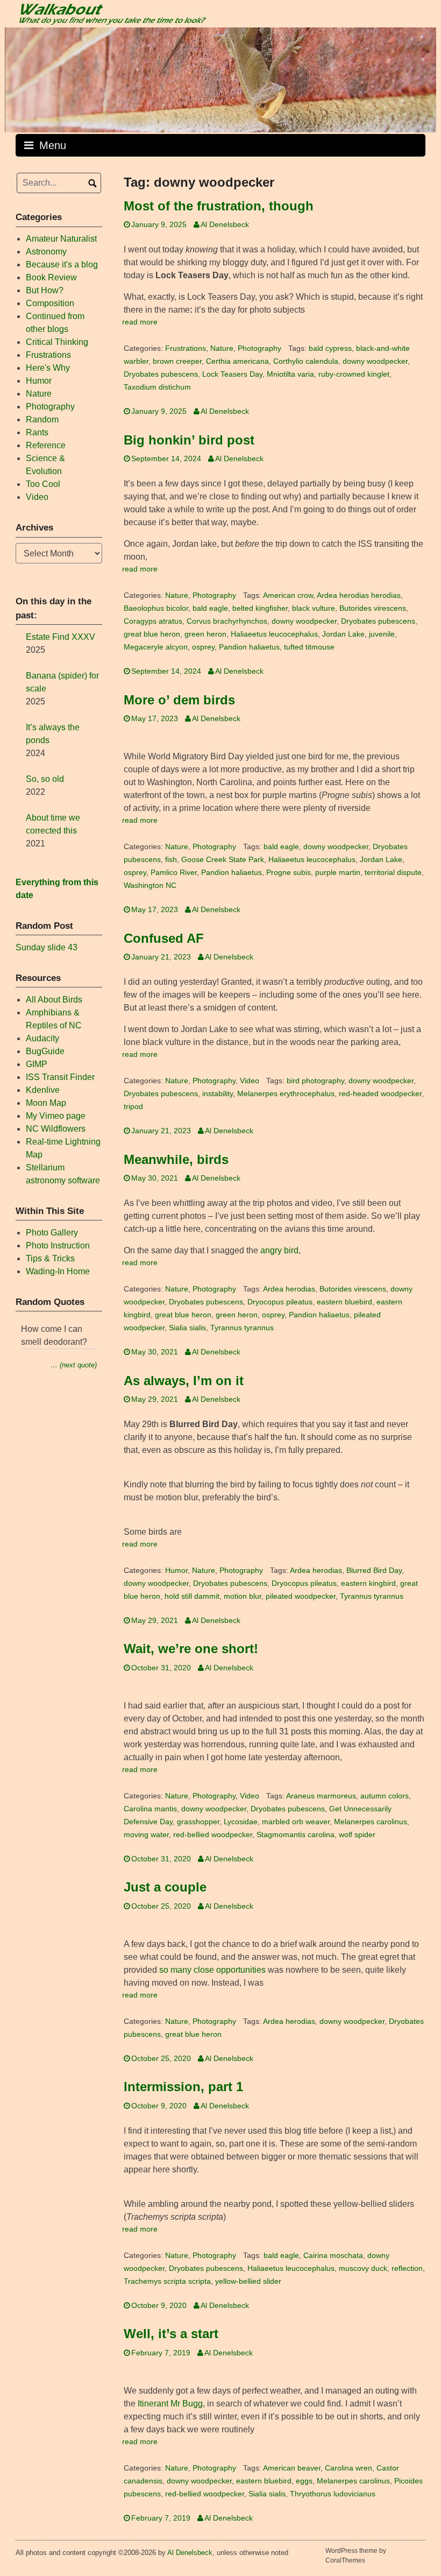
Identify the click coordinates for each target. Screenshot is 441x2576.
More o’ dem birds (179, 700)
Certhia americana (237, 361)
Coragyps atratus (153, 621)
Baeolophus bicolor (156, 608)
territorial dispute (393, 873)
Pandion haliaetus (249, 647)
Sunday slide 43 (47, 947)
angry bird (279, 1250)
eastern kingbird (368, 1583)
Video (250, 1081)
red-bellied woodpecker (213, 1835)
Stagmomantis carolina (296, 1835)
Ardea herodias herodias (359, 595)
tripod (133, 1107)
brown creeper (177, 361)
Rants (37, 432)
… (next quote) (74, 1365)
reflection (407, 2268)
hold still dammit (192, 1596)
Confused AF (164, 938)
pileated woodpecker (301, 1596)
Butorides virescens (373, 608)
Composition (50, 303)
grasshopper (198, 1822)
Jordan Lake (343, 634)
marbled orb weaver (296, 1822)
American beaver (292, 2468)
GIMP (37, 1064)
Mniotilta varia (290, 374)
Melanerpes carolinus (371, 1822)
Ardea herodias (289, 1289)
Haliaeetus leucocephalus (274, 634)
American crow (288, 595)
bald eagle (210, 608)
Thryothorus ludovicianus (333, 2494)
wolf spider (357, 1835)
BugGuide (45, 1051)
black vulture (314, 608)
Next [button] (423, 77)
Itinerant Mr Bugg (170, 2404)
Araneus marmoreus (321, 1796)
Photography (259, 348)
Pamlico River (174, 873)
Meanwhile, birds (176, 1159)
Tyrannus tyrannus (242, 1328)
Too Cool (43, 484)
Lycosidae (241, 1822)
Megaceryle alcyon (156, 647)
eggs (304, 2481)
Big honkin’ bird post (189, 440)
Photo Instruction (58, 1245)
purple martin (338, 873)
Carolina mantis (150, 1809)
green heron (205, 634)
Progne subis (289, 873)
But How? (45, 290)
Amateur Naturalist (61, 239)
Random (42, 419)
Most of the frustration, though (219, 206)
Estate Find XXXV (61, 637)
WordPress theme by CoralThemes (356, 2556)
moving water (146, 1835)
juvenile (382, 634)
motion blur (243, 1596)
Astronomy (46, 252)
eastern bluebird (344, 1302)
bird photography (315, 1081)
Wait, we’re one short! (191, 1649)
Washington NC (150, 885)
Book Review (51, 277)
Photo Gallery (52, 1233)
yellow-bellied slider (248, 2281)
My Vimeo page (56, 1116)
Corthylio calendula (306, 361)
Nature (222, 348)
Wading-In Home (58, 1271)
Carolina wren (348, 2468)
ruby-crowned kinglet (354, 374)
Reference (46, 445)
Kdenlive (43, 1090)
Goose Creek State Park (223, 860)
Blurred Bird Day (374, 1571)
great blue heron (152, 634)
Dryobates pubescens (161, 374)
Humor (176, 1571)
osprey (203, 647)
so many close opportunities (212, 1970)
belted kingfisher (260, 608)
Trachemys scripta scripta (167, 2281)
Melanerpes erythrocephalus (286, 1094)
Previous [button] (18, 77)
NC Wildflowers (56, 1129)
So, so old (45, 779)
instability (218, 1094)
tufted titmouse (309, 647)
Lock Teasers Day (232, 374)
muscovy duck (363, 2268)
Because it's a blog (62, 264)
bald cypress (330, 348)
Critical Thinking (57, 342)
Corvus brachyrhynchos (227, 621)
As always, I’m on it (184, 1381)
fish (171, 860)
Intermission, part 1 (183, 2087)
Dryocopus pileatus (280, 1302)
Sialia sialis (187, 1328)
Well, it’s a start (171, 2334)
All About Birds (54, 1000)
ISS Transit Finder (60, 1077)
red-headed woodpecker (380, 1094)
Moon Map (46, 1103)
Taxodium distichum (157, 387)
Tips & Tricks (50, 1258)
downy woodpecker (375, 361)
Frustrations (186, 348)
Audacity (42, 1038)
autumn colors (385, 1796)
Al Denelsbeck (225, 225)
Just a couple (165, 1887)
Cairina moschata (333, 2256)
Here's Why (48, 368)
